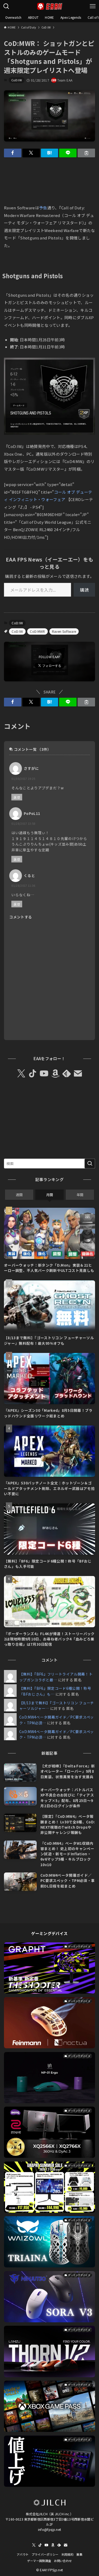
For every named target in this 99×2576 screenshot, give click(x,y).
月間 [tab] (50, 1195)
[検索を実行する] (90, 1164)
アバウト (23, 2554)
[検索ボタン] (6, 6)
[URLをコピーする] (86, 153)
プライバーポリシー (45, 2554)
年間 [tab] (80, 1195)
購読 (84, 590)
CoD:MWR (37, 631)
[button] (13, 153)
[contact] (78, 1074)
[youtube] (44, 1074)
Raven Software (64, 631)
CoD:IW (17, 80)
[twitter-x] (21, 1074)
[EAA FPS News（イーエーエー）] (50, 6)
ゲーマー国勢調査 (39, 2561)
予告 (43, 208)
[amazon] (55, 1074)
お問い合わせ (63, 2561)
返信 (17, 797)
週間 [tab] (19, 1195)
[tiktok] (33, 1074)
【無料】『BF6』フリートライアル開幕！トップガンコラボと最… (56, 1677)
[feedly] (67, 1074)
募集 (79, 2554)
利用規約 (67, 2554)
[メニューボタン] (93, 6)
